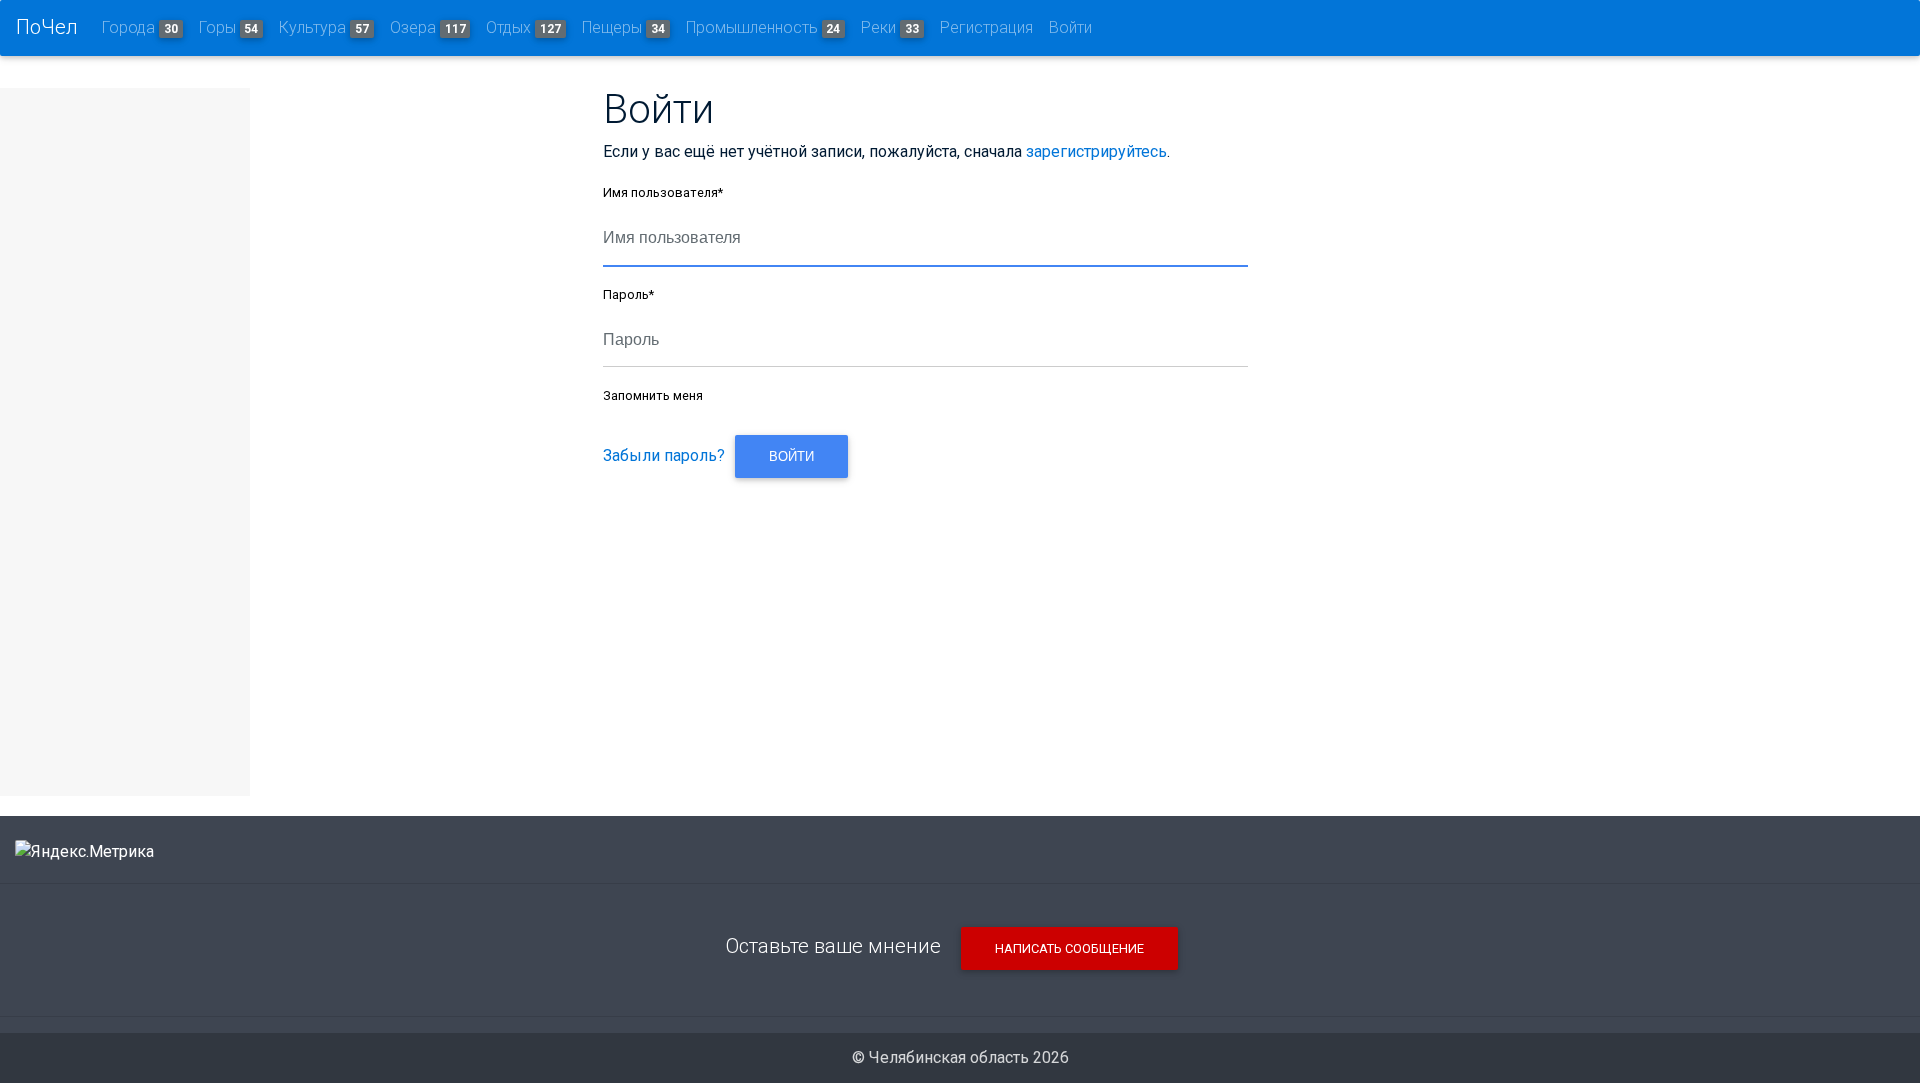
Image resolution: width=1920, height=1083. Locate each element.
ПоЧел (47, 27)
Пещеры (623, 27)
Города (140, 27)
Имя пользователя (663, 192)
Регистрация (986, 27)
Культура (324, 27)
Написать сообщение (1069, 948)
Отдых (523, 27)
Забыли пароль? (664, 455)
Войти (1070, 27)
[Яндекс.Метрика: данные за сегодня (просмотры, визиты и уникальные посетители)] (84, 852)
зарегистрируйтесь (1096, 151)
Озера (428, 27)
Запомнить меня (653, 395)
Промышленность (763, 27)
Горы (229, 27)
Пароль (628, 294)
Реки (890, 27)
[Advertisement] (925, 624)
